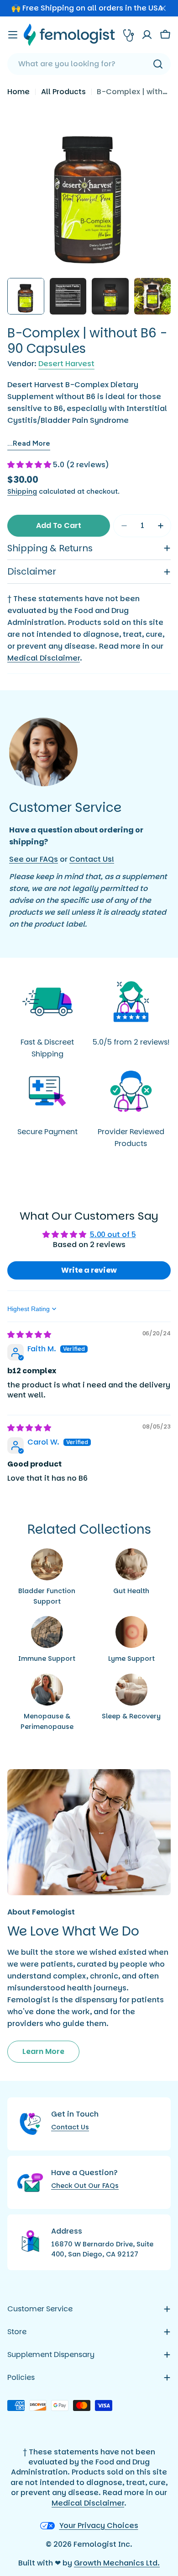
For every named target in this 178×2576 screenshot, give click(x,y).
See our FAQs (34, 859)
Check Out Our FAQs (85, 2186)
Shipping (22, 491)
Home (18, 92)
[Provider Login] (129, 35)
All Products (63, 92)
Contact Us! (92, 859)
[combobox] (89, 64)
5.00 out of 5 (113, 1235)
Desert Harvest (66, 364)
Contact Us (70, 2127)
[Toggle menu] (13, 35)
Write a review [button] (89, 1270)
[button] (30, 465)
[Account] (147, 35)
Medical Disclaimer (44, 658)
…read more (29, 443)
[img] (29, 1335)
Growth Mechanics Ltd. (117, 2563)
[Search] (158, 64)
